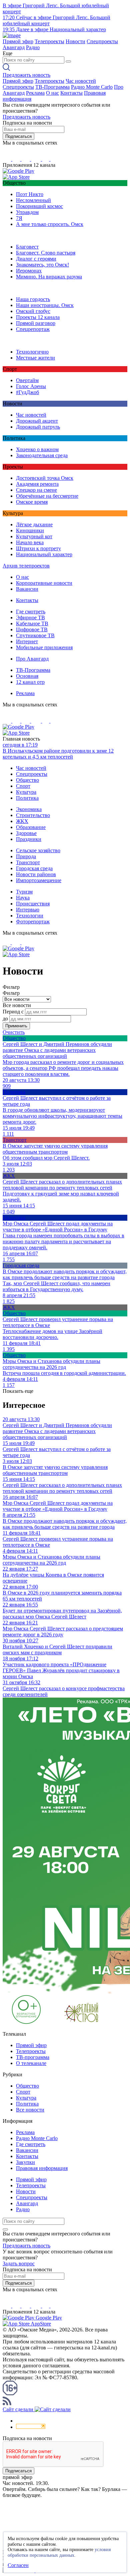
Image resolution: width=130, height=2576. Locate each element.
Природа (26, 856)
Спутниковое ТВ (35, 635)
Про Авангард (32, 659)
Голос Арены (31, 386)
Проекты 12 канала (38, 317)
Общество (27, 780)
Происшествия (33, 904)
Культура (26, 792)
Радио (33, 47)
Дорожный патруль (38, 427)
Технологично (32, 352)
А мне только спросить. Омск (50, 224)
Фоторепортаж (33, 922)
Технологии (30, 916)
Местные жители (35, 358)
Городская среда (34, 868)
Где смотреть (31, 612)
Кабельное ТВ (32, 623)
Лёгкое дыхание (34, 524)
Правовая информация (42, 2168)
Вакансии (27, 589)
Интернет (27, 641)
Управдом (27, 212)
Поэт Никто (30, 194)
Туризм (24, 892)
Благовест (27, 247)
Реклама (35, 93)
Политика (27, 798)
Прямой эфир (18, 41)
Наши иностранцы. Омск (45, 305)
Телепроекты (49, 41)
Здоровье (26, 833)
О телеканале (31, 2063)
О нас (52, 93)
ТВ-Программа (52, 87)
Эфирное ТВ (30, 618)
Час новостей (81, 81)
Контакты (71, 93)
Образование (31, 827)
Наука (23, 898)
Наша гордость (33, 299)
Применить (16, 1026)
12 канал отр (30, 682)
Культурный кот (34, 536)
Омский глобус (33, 311)
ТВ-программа (33, 2057)
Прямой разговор (36, 323)
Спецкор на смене (36, 490)
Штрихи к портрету (38, 548)
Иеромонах (29, 271)
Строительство (33, 815)
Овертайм (27, 380)
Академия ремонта (37, 484)
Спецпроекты (102, 41)
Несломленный (33, 200)
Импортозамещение (39, 880)
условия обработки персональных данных (59, 2552)
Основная (27, 676)
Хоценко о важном (37, 449)
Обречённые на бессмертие (47, 496)
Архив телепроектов (26, 566)
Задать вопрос (19, 2264)
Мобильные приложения (44, 647)
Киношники (30, 530)
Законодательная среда (42, 455)
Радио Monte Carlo (92, 87)
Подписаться (18, 136)
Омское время (32, 502)
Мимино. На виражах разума (49, 277)
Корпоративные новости (44, 583)
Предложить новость (26, 75)
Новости (75, 41)
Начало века (30, 542)
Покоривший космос (39, 206)
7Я (19, 218)
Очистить (14, 1032)
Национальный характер (44, 554)
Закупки (25, 2162)
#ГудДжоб (27, 392)
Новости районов (36, 874)
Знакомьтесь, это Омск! (42, 265)
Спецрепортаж (33, 329)
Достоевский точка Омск (45, 478)
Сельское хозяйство (38, 850)
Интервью (28, 910)
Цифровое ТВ (32, 629)
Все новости (30, 2110)
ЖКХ (22, 821)
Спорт (23, 786)
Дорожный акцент (37, 421)
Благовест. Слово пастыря (46, 253)
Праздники (29, 839)
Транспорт (28, 862)
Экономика (29, 809)
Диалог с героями (36, 259)
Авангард (14, 47)
